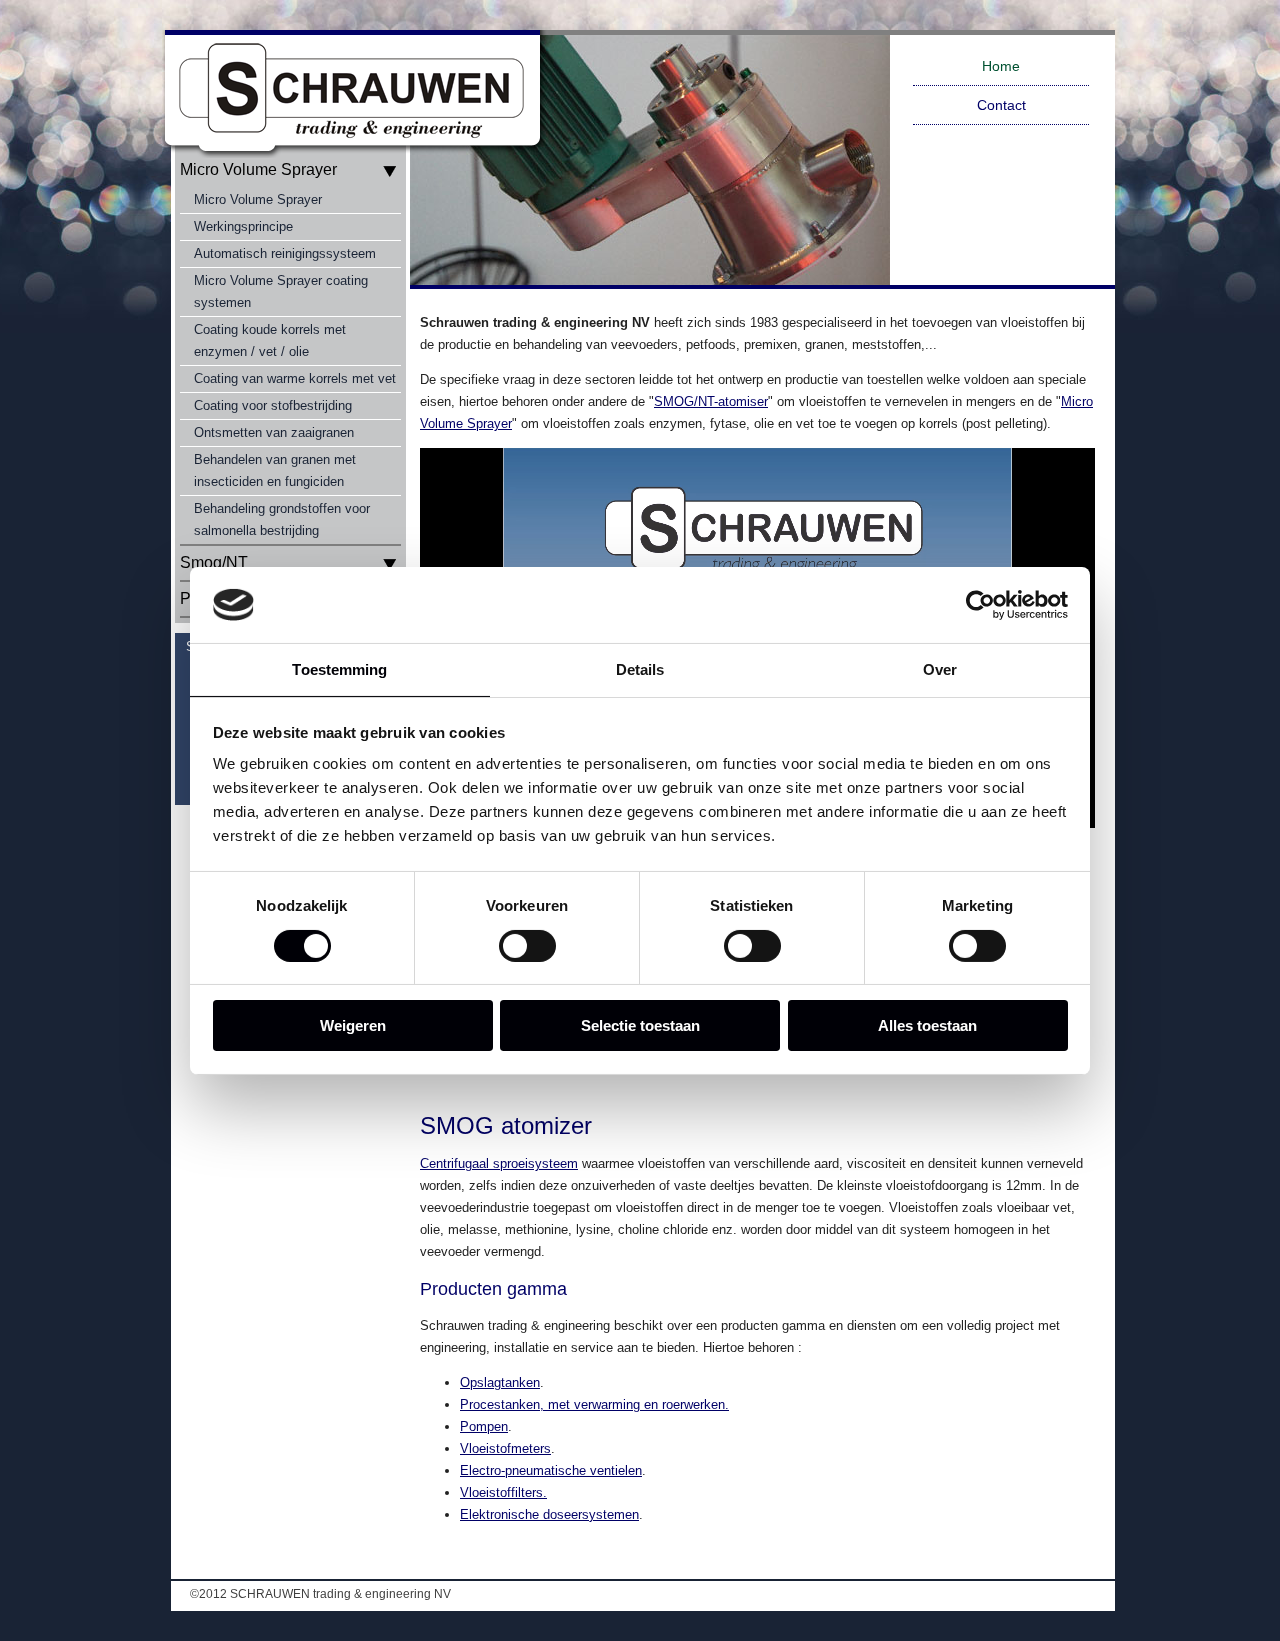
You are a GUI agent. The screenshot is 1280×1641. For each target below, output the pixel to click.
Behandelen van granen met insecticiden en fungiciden (275, 470)
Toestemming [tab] (339, 669)
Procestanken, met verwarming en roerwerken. (594, 1404)
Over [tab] (940, 669)
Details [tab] (640, 669)
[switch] (527, 946)
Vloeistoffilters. (503, 1492)
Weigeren (353, 1025)
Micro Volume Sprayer (258, 199)
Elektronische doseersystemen (549, 1514)
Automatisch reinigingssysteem (285, 253)
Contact (1001, 105)
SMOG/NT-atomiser (711, 401)
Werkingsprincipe (243, 226)
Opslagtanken (500, 1382)
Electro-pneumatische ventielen (551, 1470)
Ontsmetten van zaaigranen (274, 432)
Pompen (484, 1426)
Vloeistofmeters (505, 1448)
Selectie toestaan (640, 1025)
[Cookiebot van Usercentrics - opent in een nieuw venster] (980, 605)
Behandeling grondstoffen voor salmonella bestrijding (282, 519)
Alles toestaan (927, 1025)
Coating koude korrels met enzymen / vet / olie (270, 340)
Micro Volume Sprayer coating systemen (281, 291)
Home (1001, 66)
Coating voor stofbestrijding (273, 405)
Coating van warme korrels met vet (295, 378)
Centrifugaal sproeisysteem (499, 1163)
